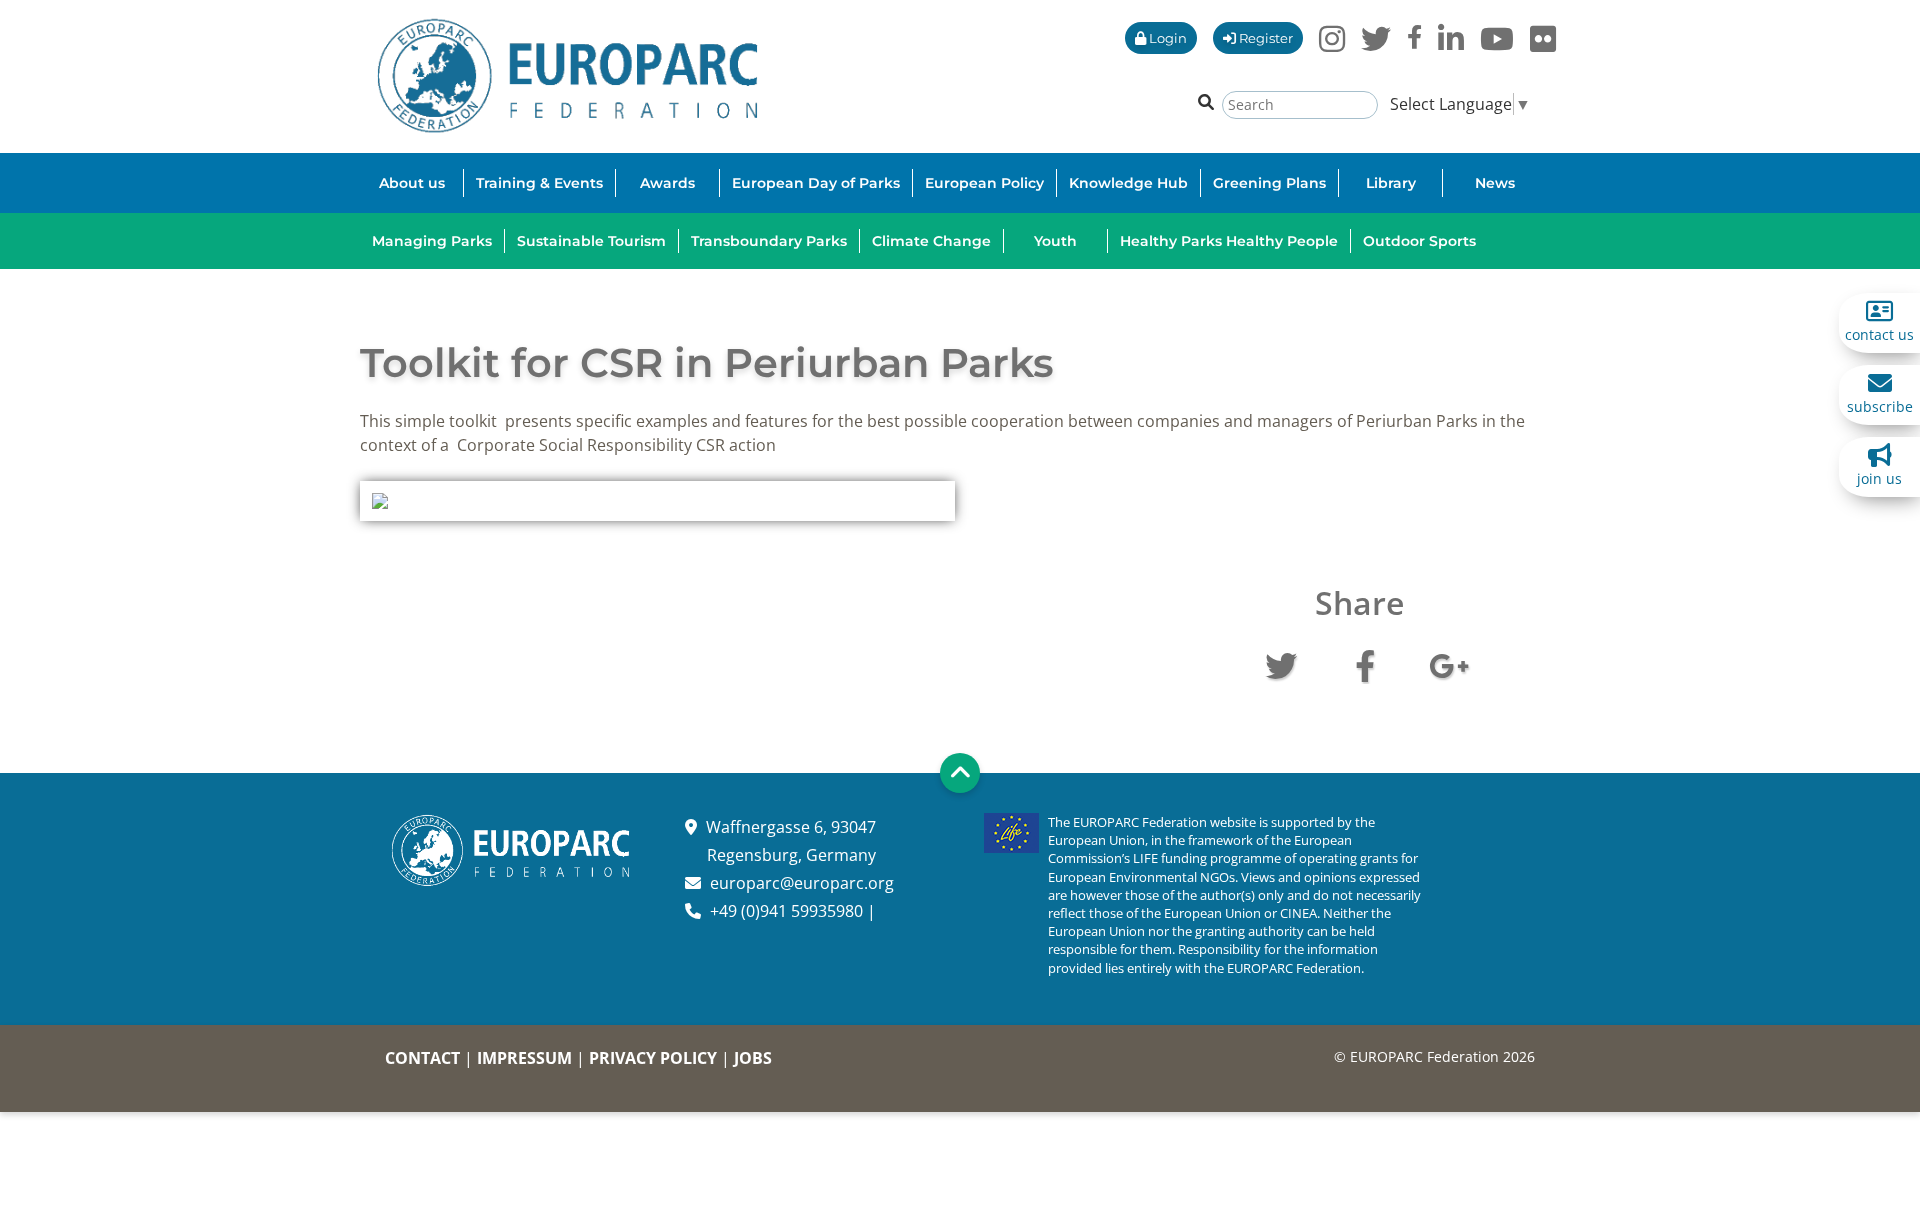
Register (1264, 38)
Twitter (1281, 664)
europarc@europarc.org (802, 883)
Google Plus (1449, 664)
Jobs (753, 1058)
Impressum (524, 1058)
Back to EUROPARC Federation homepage (567, 76)
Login (1166, 38)
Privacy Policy (653, 1058)
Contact (422, 1058)
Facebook (1365, 664)
